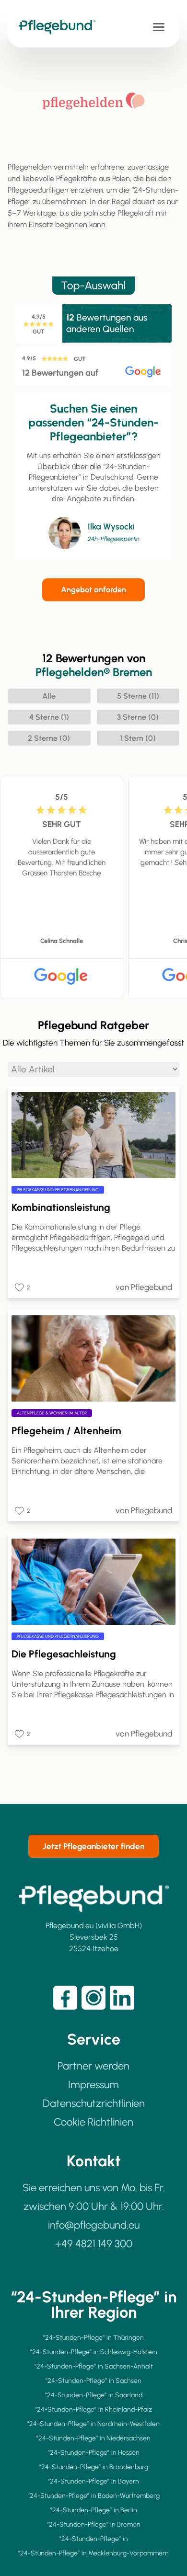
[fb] (65, 1998)
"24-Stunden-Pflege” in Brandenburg (94, 2467)
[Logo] (62, 27)
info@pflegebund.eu (94, 2225)
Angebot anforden (93, 590)
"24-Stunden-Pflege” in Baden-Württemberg (94, 2496)
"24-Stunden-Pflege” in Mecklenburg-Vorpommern (93, 2553)
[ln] (122, 1998)
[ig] (93, 1998)
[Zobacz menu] (159, 27)
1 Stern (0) (138, 738)
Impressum (93, 2085)
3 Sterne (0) (138, 717)
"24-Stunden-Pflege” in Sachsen (93, 2381)
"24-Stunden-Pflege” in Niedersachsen (93, 2438)
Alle (49, 696)
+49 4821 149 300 (94, 2244)
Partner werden (93, 2066)
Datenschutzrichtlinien (94, 2103)
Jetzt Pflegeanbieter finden (93, 1846)
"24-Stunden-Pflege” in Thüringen (93, 2338)
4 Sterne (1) (49, 717)
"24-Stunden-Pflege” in (94, 2539)
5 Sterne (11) (138, 696)
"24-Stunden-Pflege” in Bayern (93, 2481)
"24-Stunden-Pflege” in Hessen (94, 2453)
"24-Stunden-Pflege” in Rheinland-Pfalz (93, 2409)
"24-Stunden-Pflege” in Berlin (94, 2510)
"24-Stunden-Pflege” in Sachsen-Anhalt (94, 2366)
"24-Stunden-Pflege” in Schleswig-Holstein (94, 2352)
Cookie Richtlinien (93, 2122)
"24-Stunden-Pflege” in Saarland (94, 2395)
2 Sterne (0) (49, 738)
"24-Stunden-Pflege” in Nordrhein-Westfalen (93, 2424)
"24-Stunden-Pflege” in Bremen (94, 2524)
